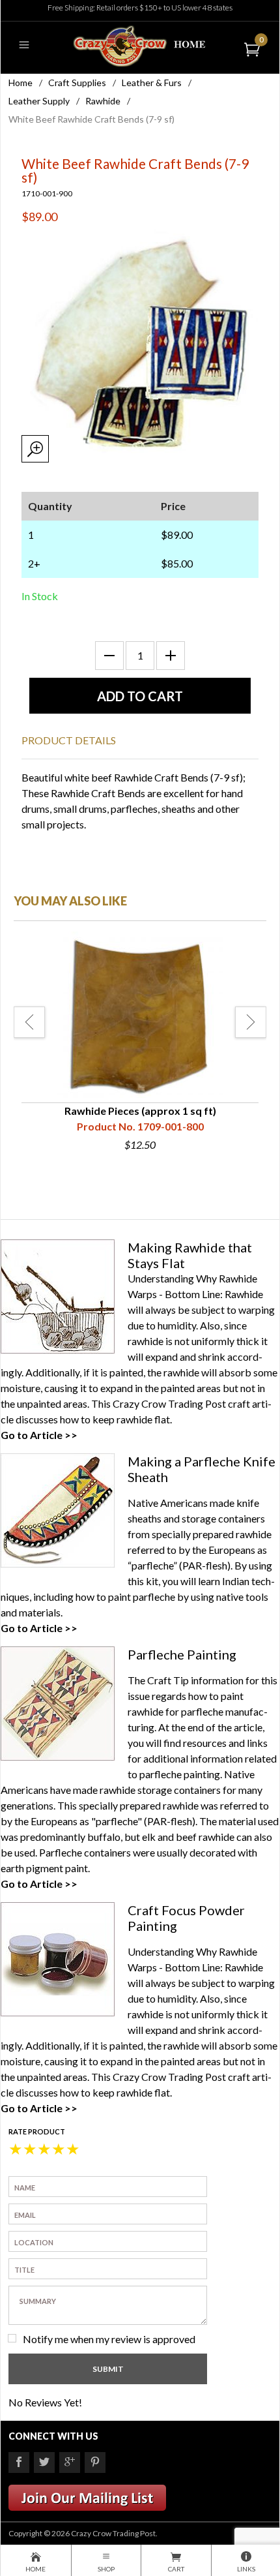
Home (21, 83)
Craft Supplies (77, 83)
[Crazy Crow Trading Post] (140, 45)
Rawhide (103, 101)
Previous (29, 1022)
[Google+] (70, 2462)
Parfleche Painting (182, 1654)
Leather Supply (39, 101)
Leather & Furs (152, 83)
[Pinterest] (95, 2462)
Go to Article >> (39, 1435)
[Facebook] (19, 2462)
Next (251, 1022)
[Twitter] (44, 2462)
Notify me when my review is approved (109, 2339)
